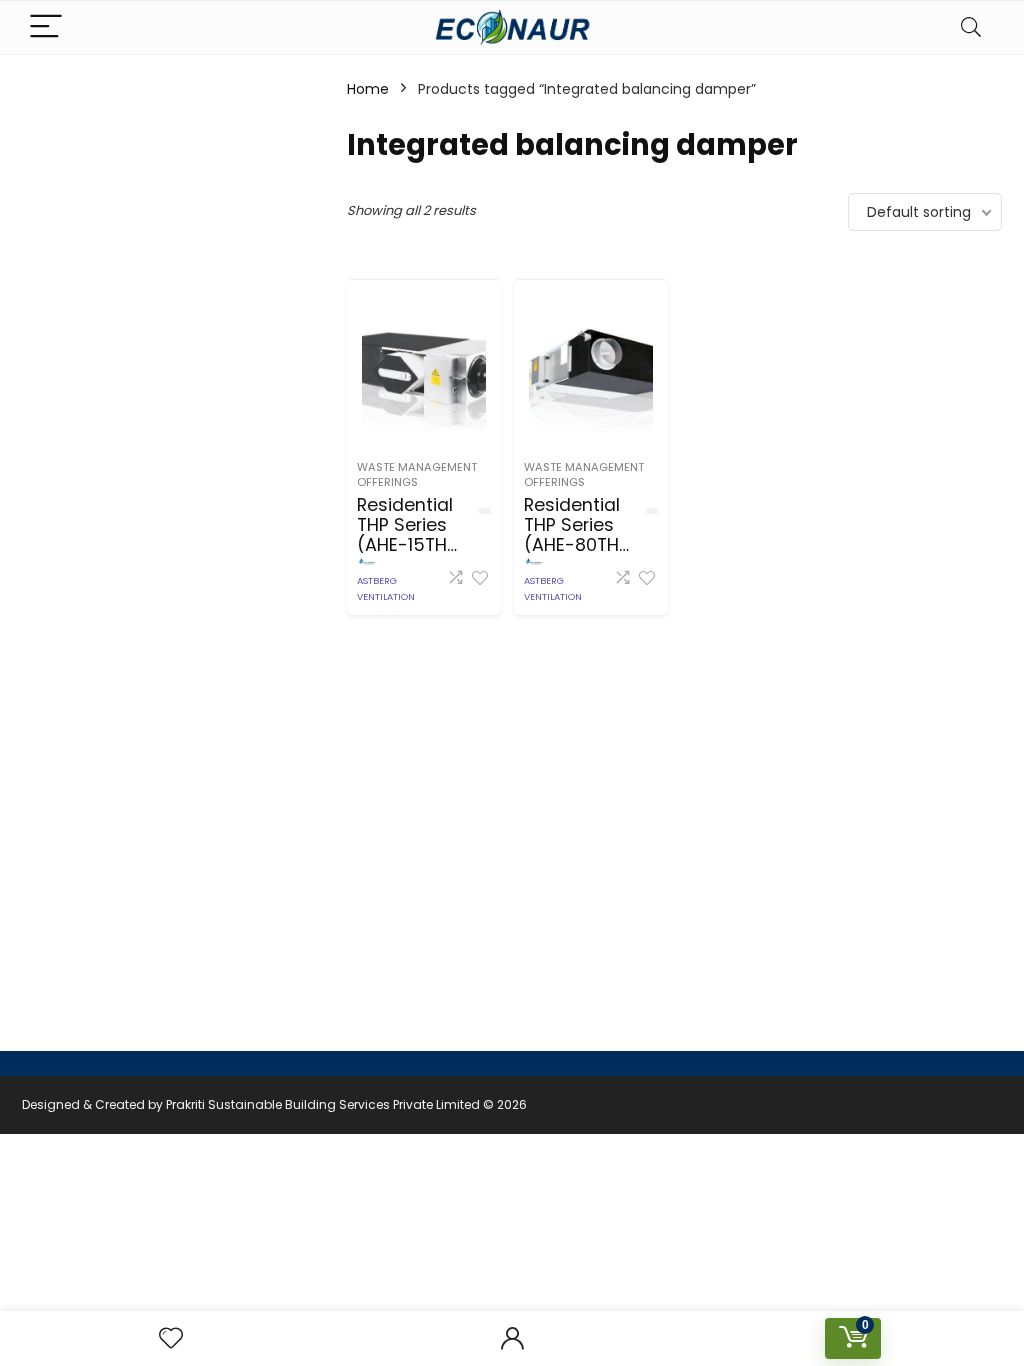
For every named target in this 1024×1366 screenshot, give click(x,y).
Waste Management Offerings (417, 474)
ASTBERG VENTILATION (386, 588)
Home (368, 89)
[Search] (971, 27)
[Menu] (46, 27)
